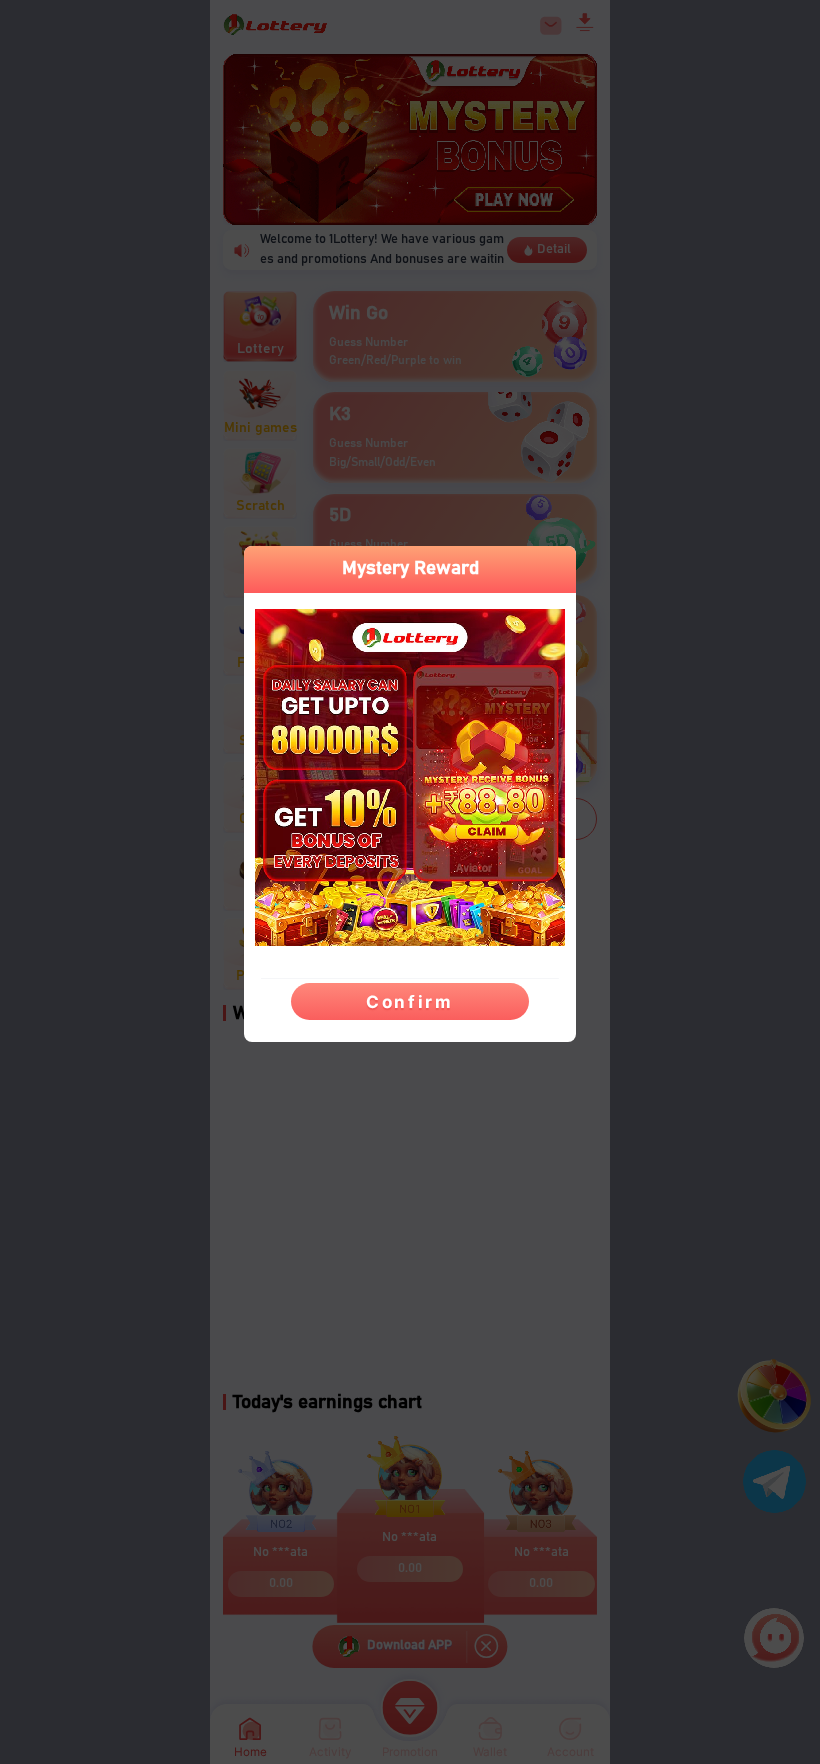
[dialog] (410, 794)
